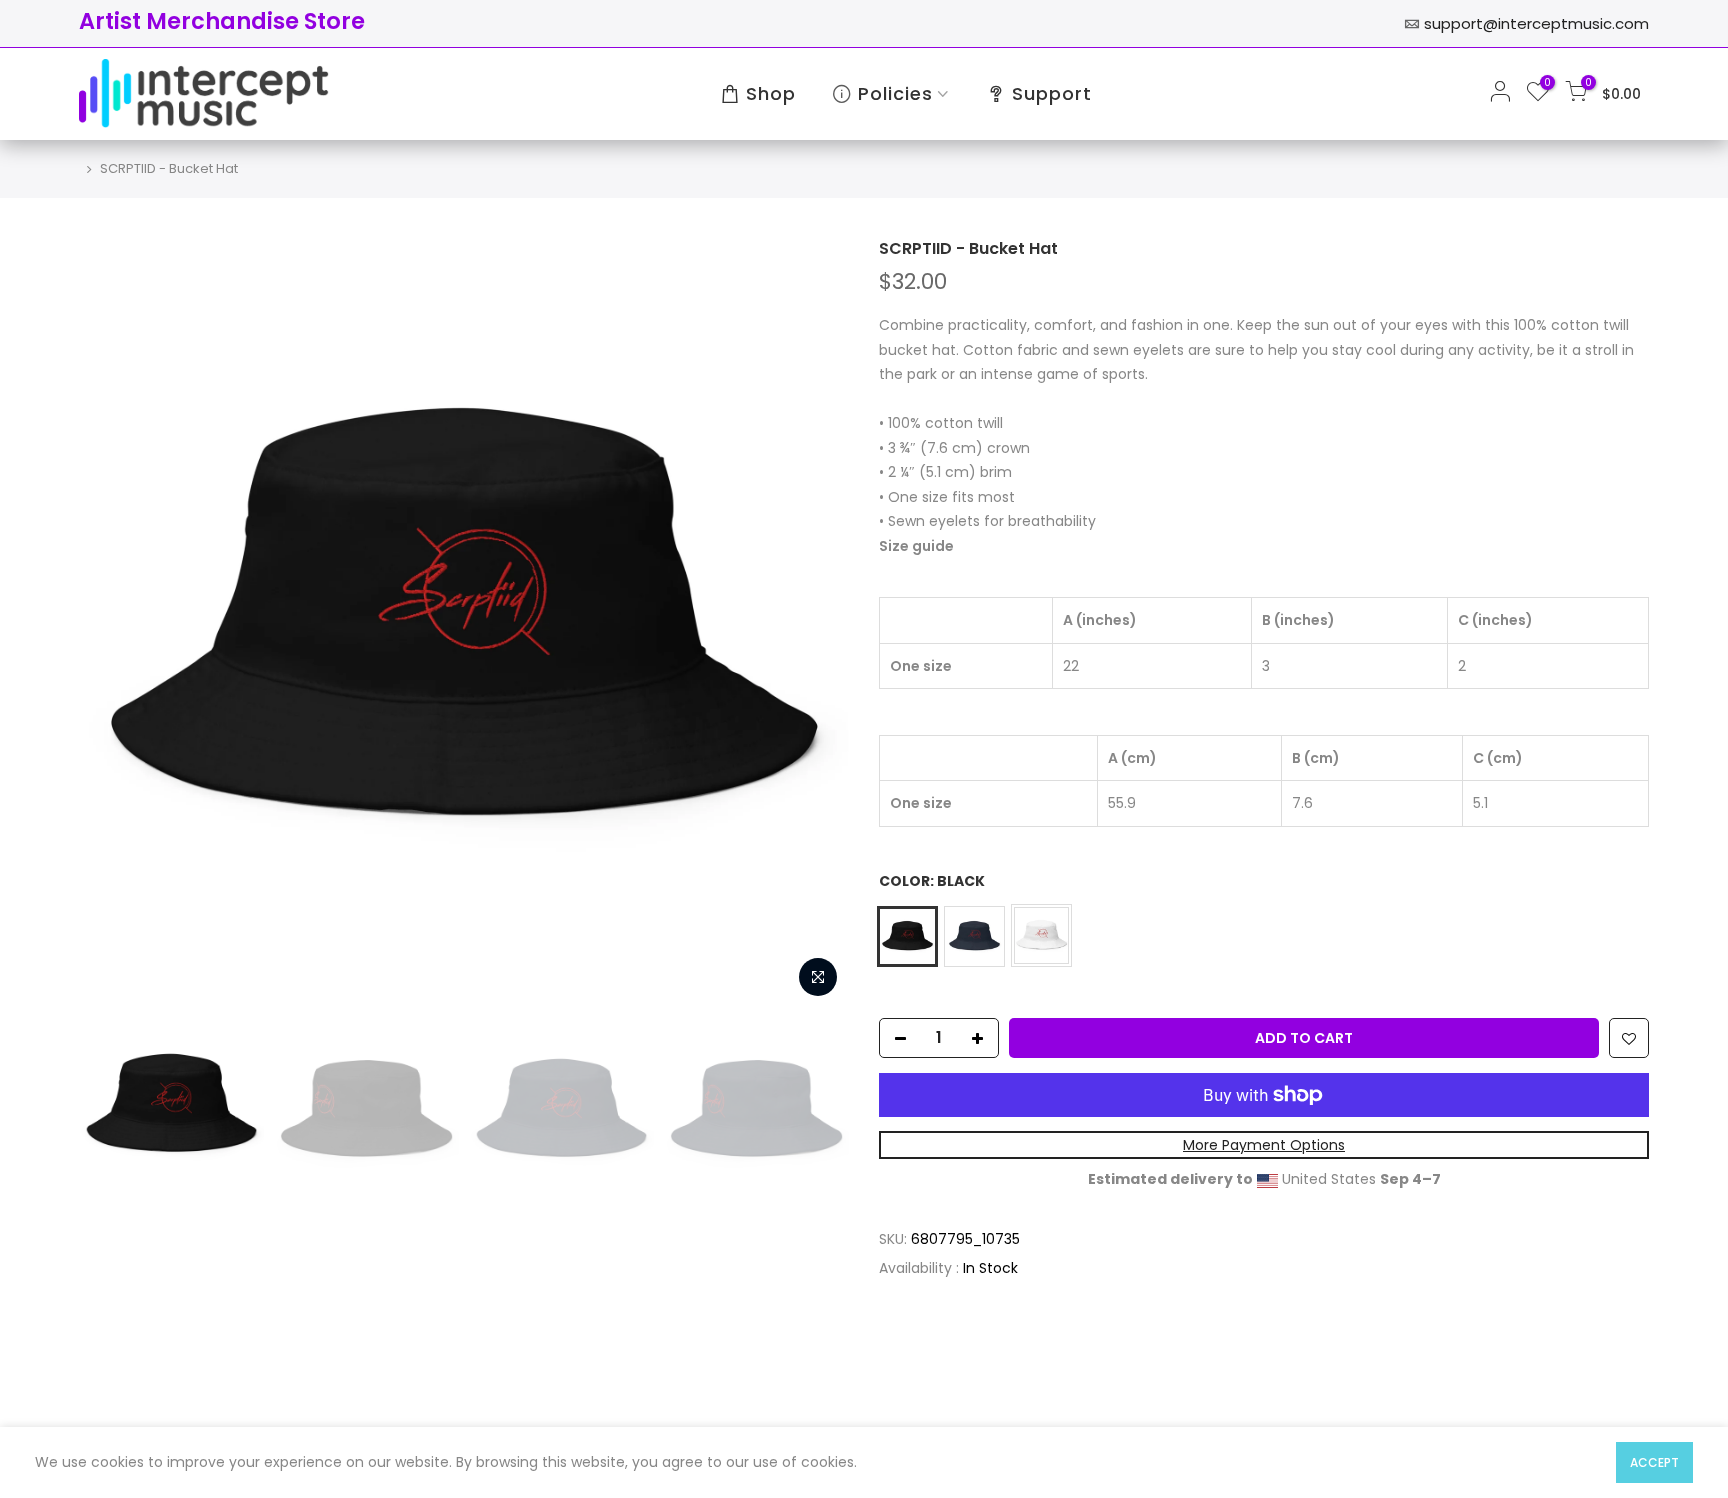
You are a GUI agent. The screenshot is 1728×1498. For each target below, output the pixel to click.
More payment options (1264, 1145)
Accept (1654, 1462)
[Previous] (114, 623)
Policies (895, 93)
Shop (771, 93)
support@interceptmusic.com (1536, 23)
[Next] (814, 623)
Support (1052, 93)
